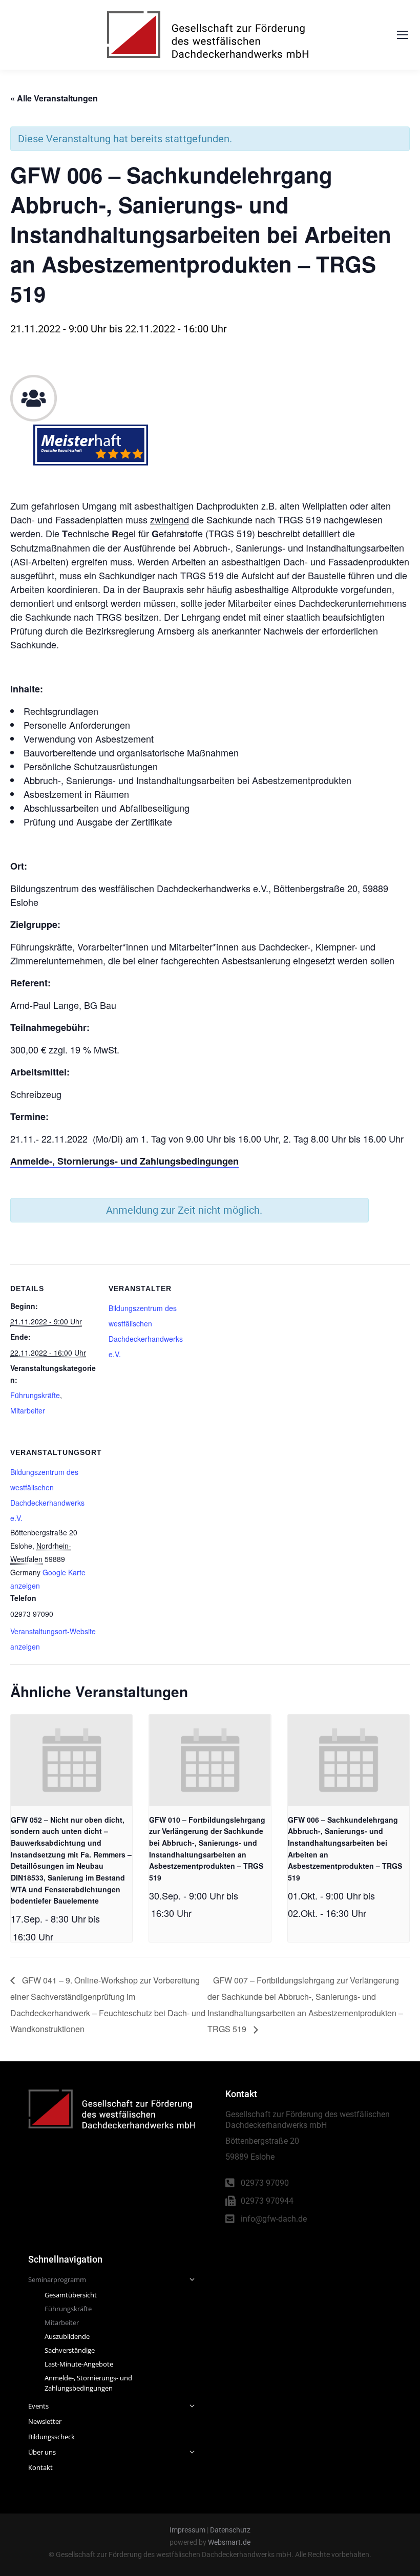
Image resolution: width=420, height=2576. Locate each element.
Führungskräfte (35, 1395)
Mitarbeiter (28, 1410)
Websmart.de (229, 2542)
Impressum (187, 2530)
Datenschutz (230, 2530)
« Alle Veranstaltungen (54, 98)
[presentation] (71, 1760)
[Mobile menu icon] (403, 35)
